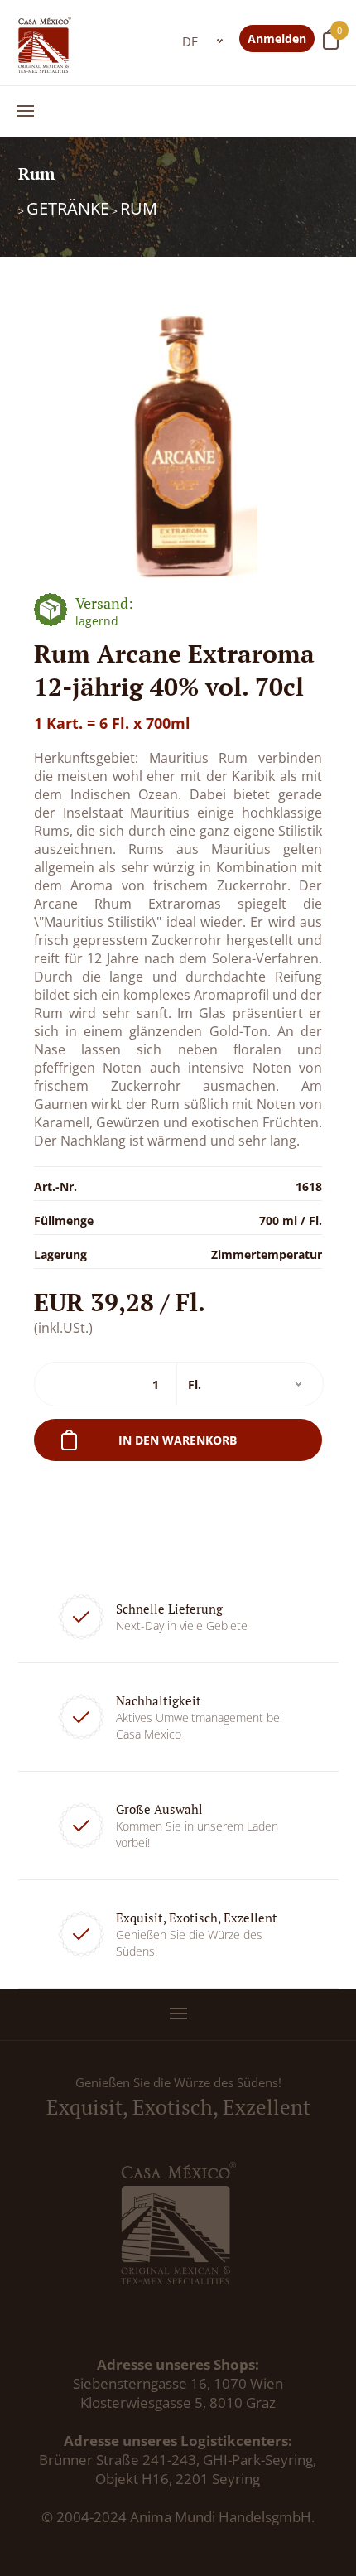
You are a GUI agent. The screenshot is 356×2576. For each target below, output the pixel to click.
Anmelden (277, 39)
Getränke (68, 208)
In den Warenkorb (178, 1440)
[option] (178, 441)
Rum (139, 208)
